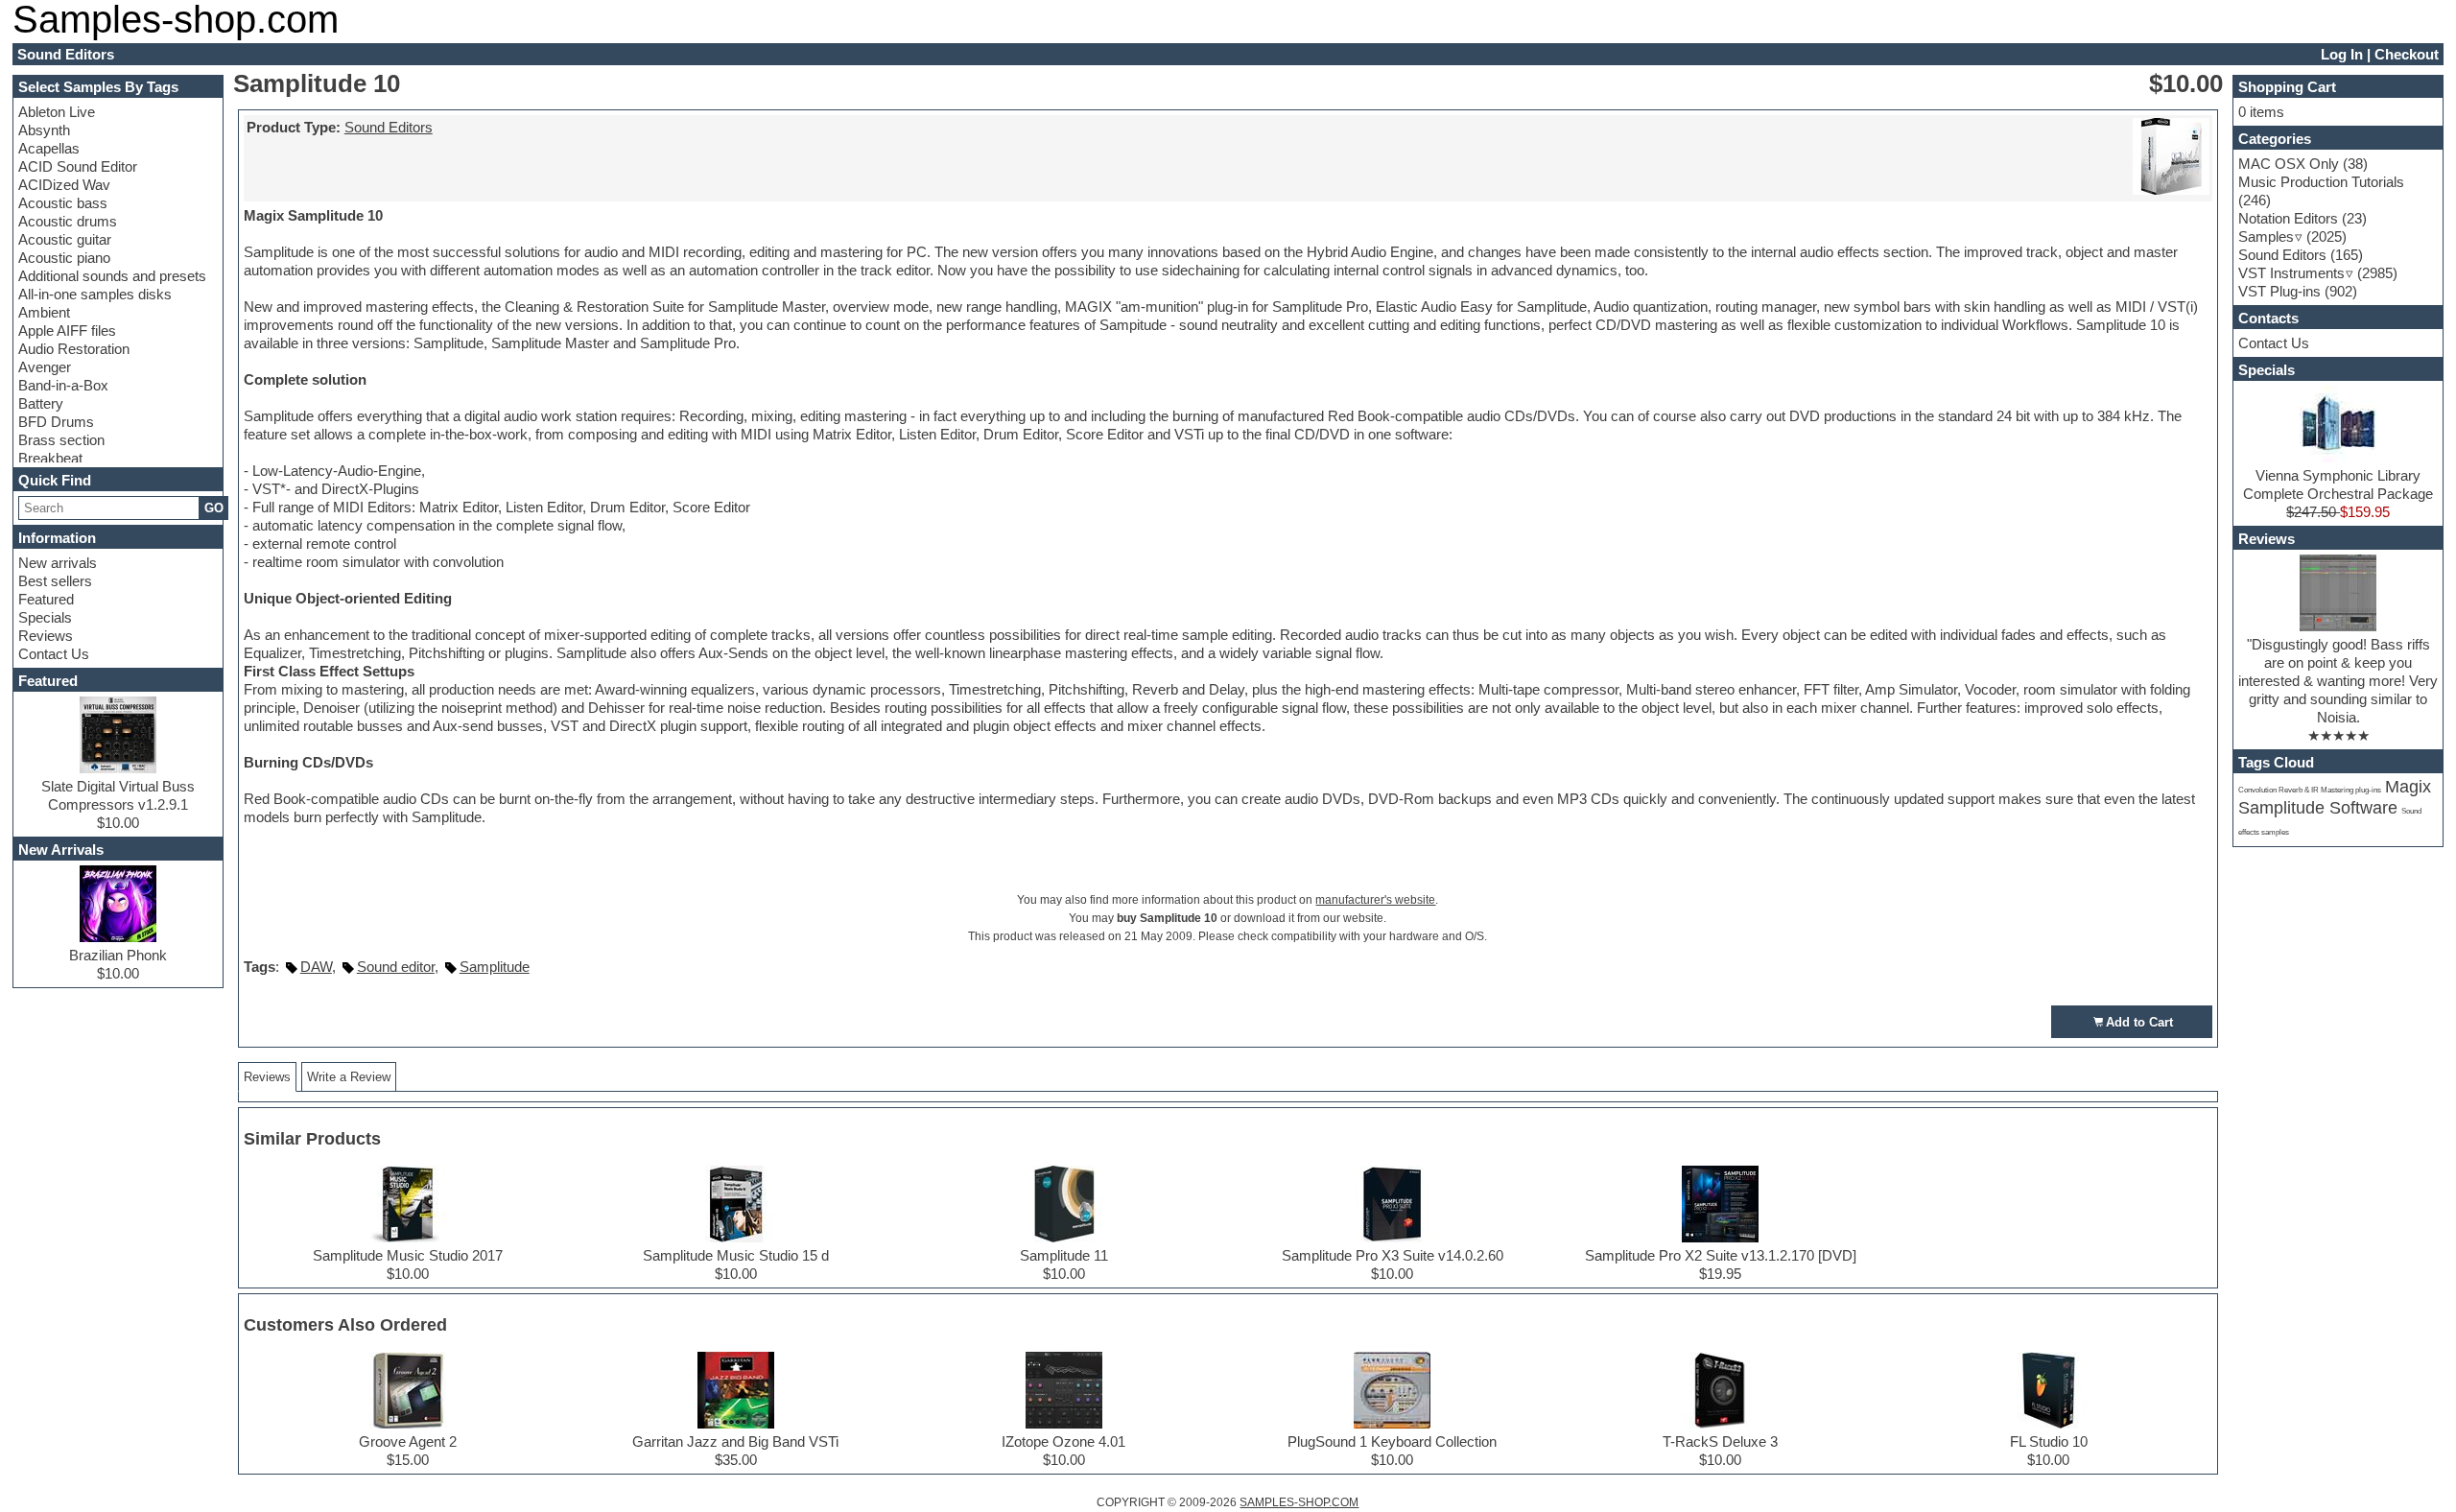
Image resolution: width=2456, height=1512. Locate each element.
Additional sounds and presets (112, 276)
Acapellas (49, 148)
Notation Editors (2288, 218)
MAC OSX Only (2289, 164)
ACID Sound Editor (78, 166)
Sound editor (396, 967)
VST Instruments (2291, 273)
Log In (2342, 54)
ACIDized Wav (64, 185)
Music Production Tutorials (2321, 182)
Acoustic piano (64, 258)
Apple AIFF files (67, 331)
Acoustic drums (68, 221)
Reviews (46, 636)
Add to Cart (2139, 1022)
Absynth (44, 130)
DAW (316, 967)
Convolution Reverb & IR (2279, 790)
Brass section (61, 440)
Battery (41, 403)
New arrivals (58, 563)
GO (214, 508)
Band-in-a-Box (63, 385)
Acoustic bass (63, 203)
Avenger (45, 367)
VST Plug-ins (2279, 291)
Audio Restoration (74, 349)
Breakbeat (50, 458)
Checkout (2407, 54)
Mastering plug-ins (2351, 790)
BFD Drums (56, 422)
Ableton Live (57, 112)
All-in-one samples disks (95, 294)
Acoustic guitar (65, 239)
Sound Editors (389, 127)
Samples (2266, 236)
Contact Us (54, 654)
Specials (45, 617)
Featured (46, 599)
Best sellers (55, 581)
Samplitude (495, 967)
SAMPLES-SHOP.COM (1299, 1502)
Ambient (44, 312)
